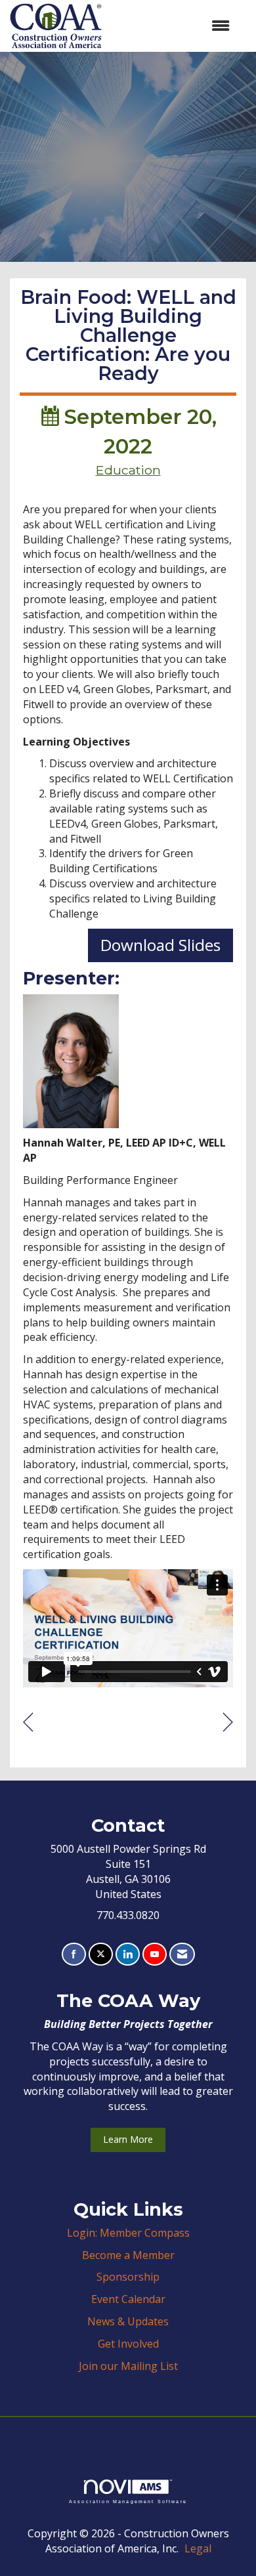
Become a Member (128, 2255)
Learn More (128, 2139)
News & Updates (128, 2321)
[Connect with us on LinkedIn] (128, 1954)
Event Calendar (128, 2299)
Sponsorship (128, 2277)
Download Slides (160, 945)
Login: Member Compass (128, 2233)
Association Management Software (128, 2501)
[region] (228, 1722)
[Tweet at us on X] (101, 1954)
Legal (198, 2548)
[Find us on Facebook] (74, 1954)
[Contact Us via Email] (182, 1954)
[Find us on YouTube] (155, 1954)
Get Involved (128, 2344)
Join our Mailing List (128, 2366)
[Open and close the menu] (172, 26)
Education (128, 470)
